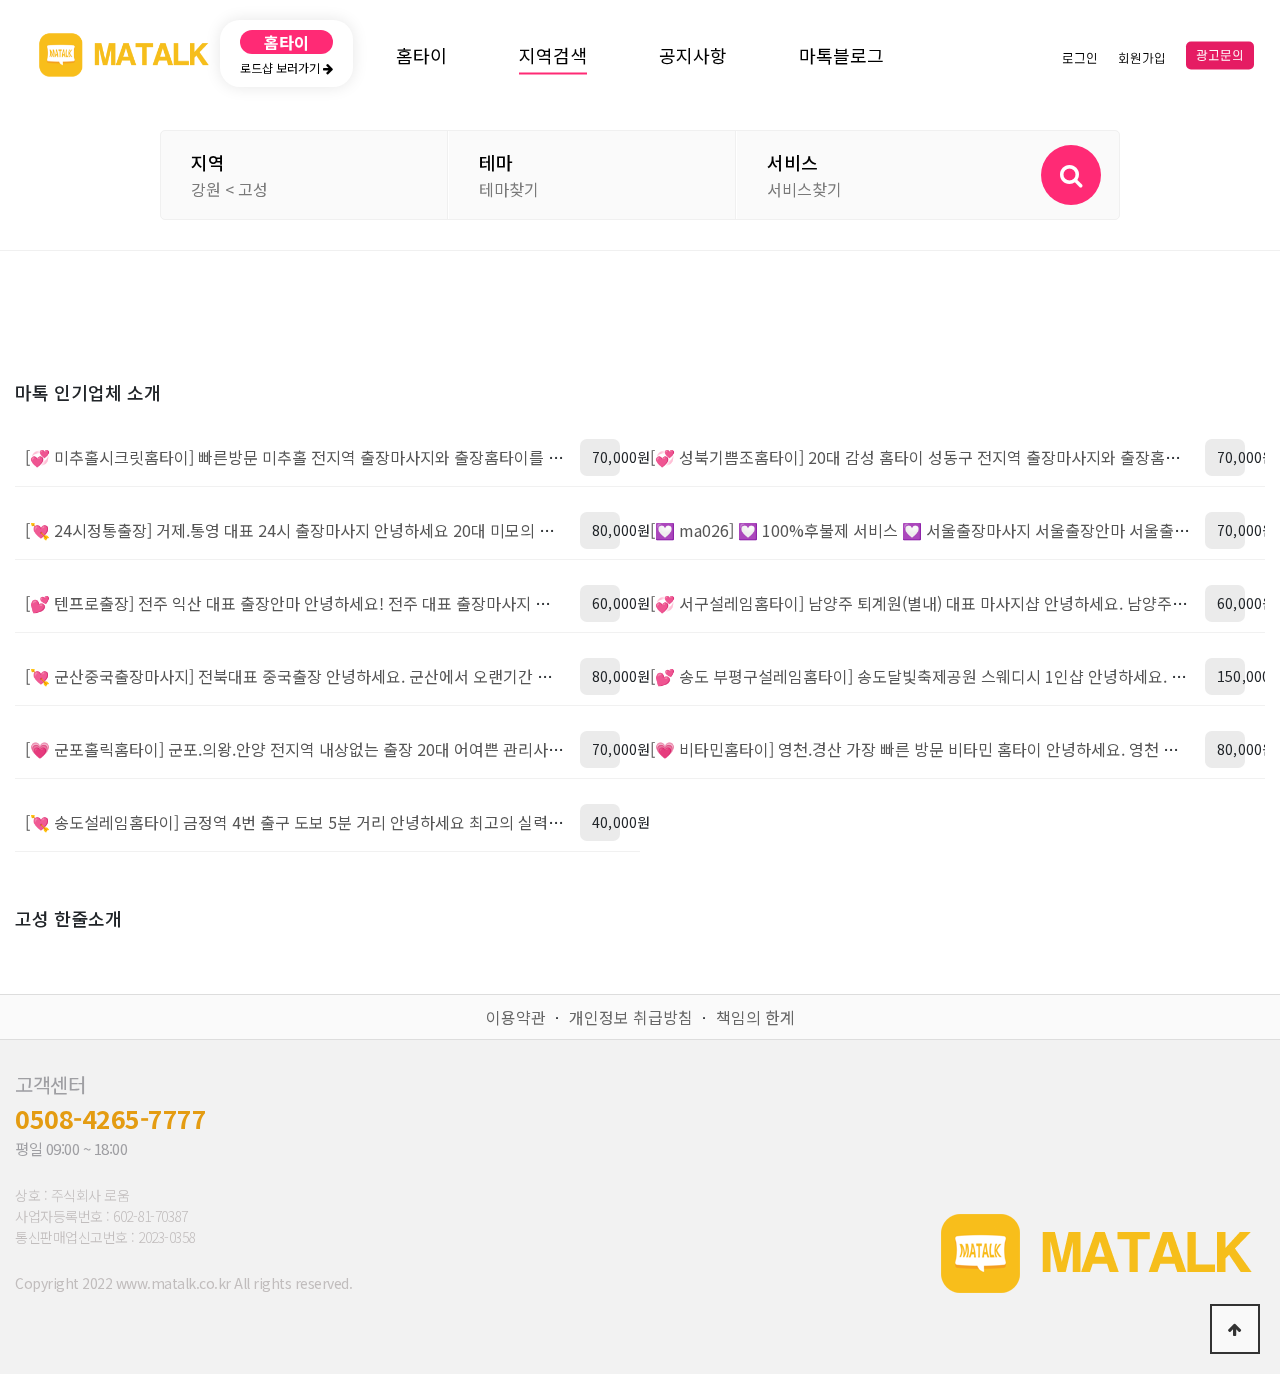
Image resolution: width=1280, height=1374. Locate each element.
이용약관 (516, 1017)
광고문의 (1220, 56)
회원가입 (1142, 58)
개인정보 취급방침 (631, 1017)
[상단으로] (1235, 1329)
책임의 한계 (755, 1017)
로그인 (1080, 58)
